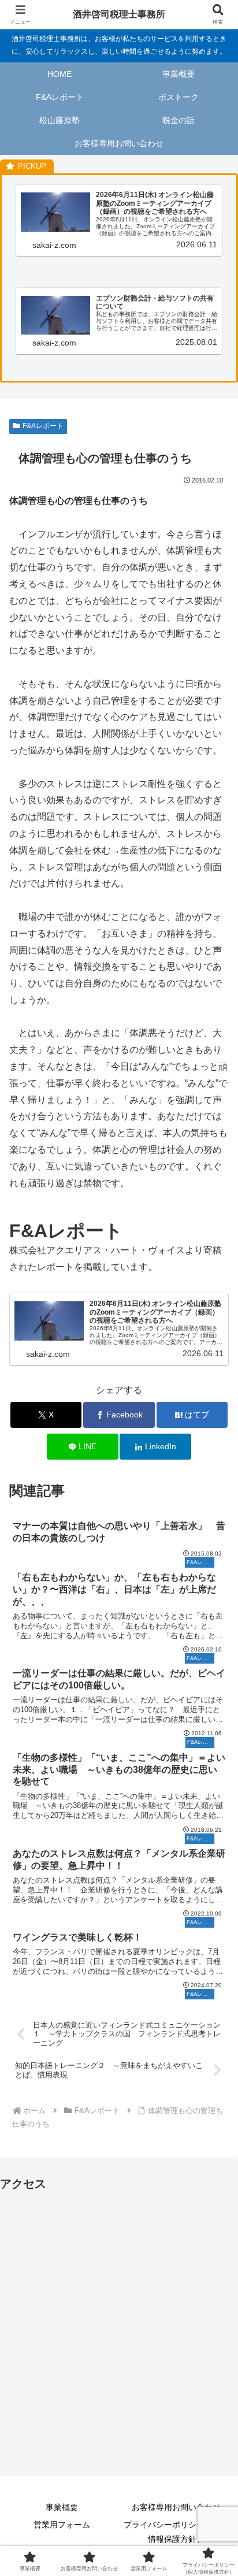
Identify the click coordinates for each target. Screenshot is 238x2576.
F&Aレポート (43, 426)
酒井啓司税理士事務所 (119, 14)
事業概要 (62, 2507)
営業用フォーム (62, 2525)
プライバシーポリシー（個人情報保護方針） (176, 2532)
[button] (214, 1831)
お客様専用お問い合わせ (176, 2507)
